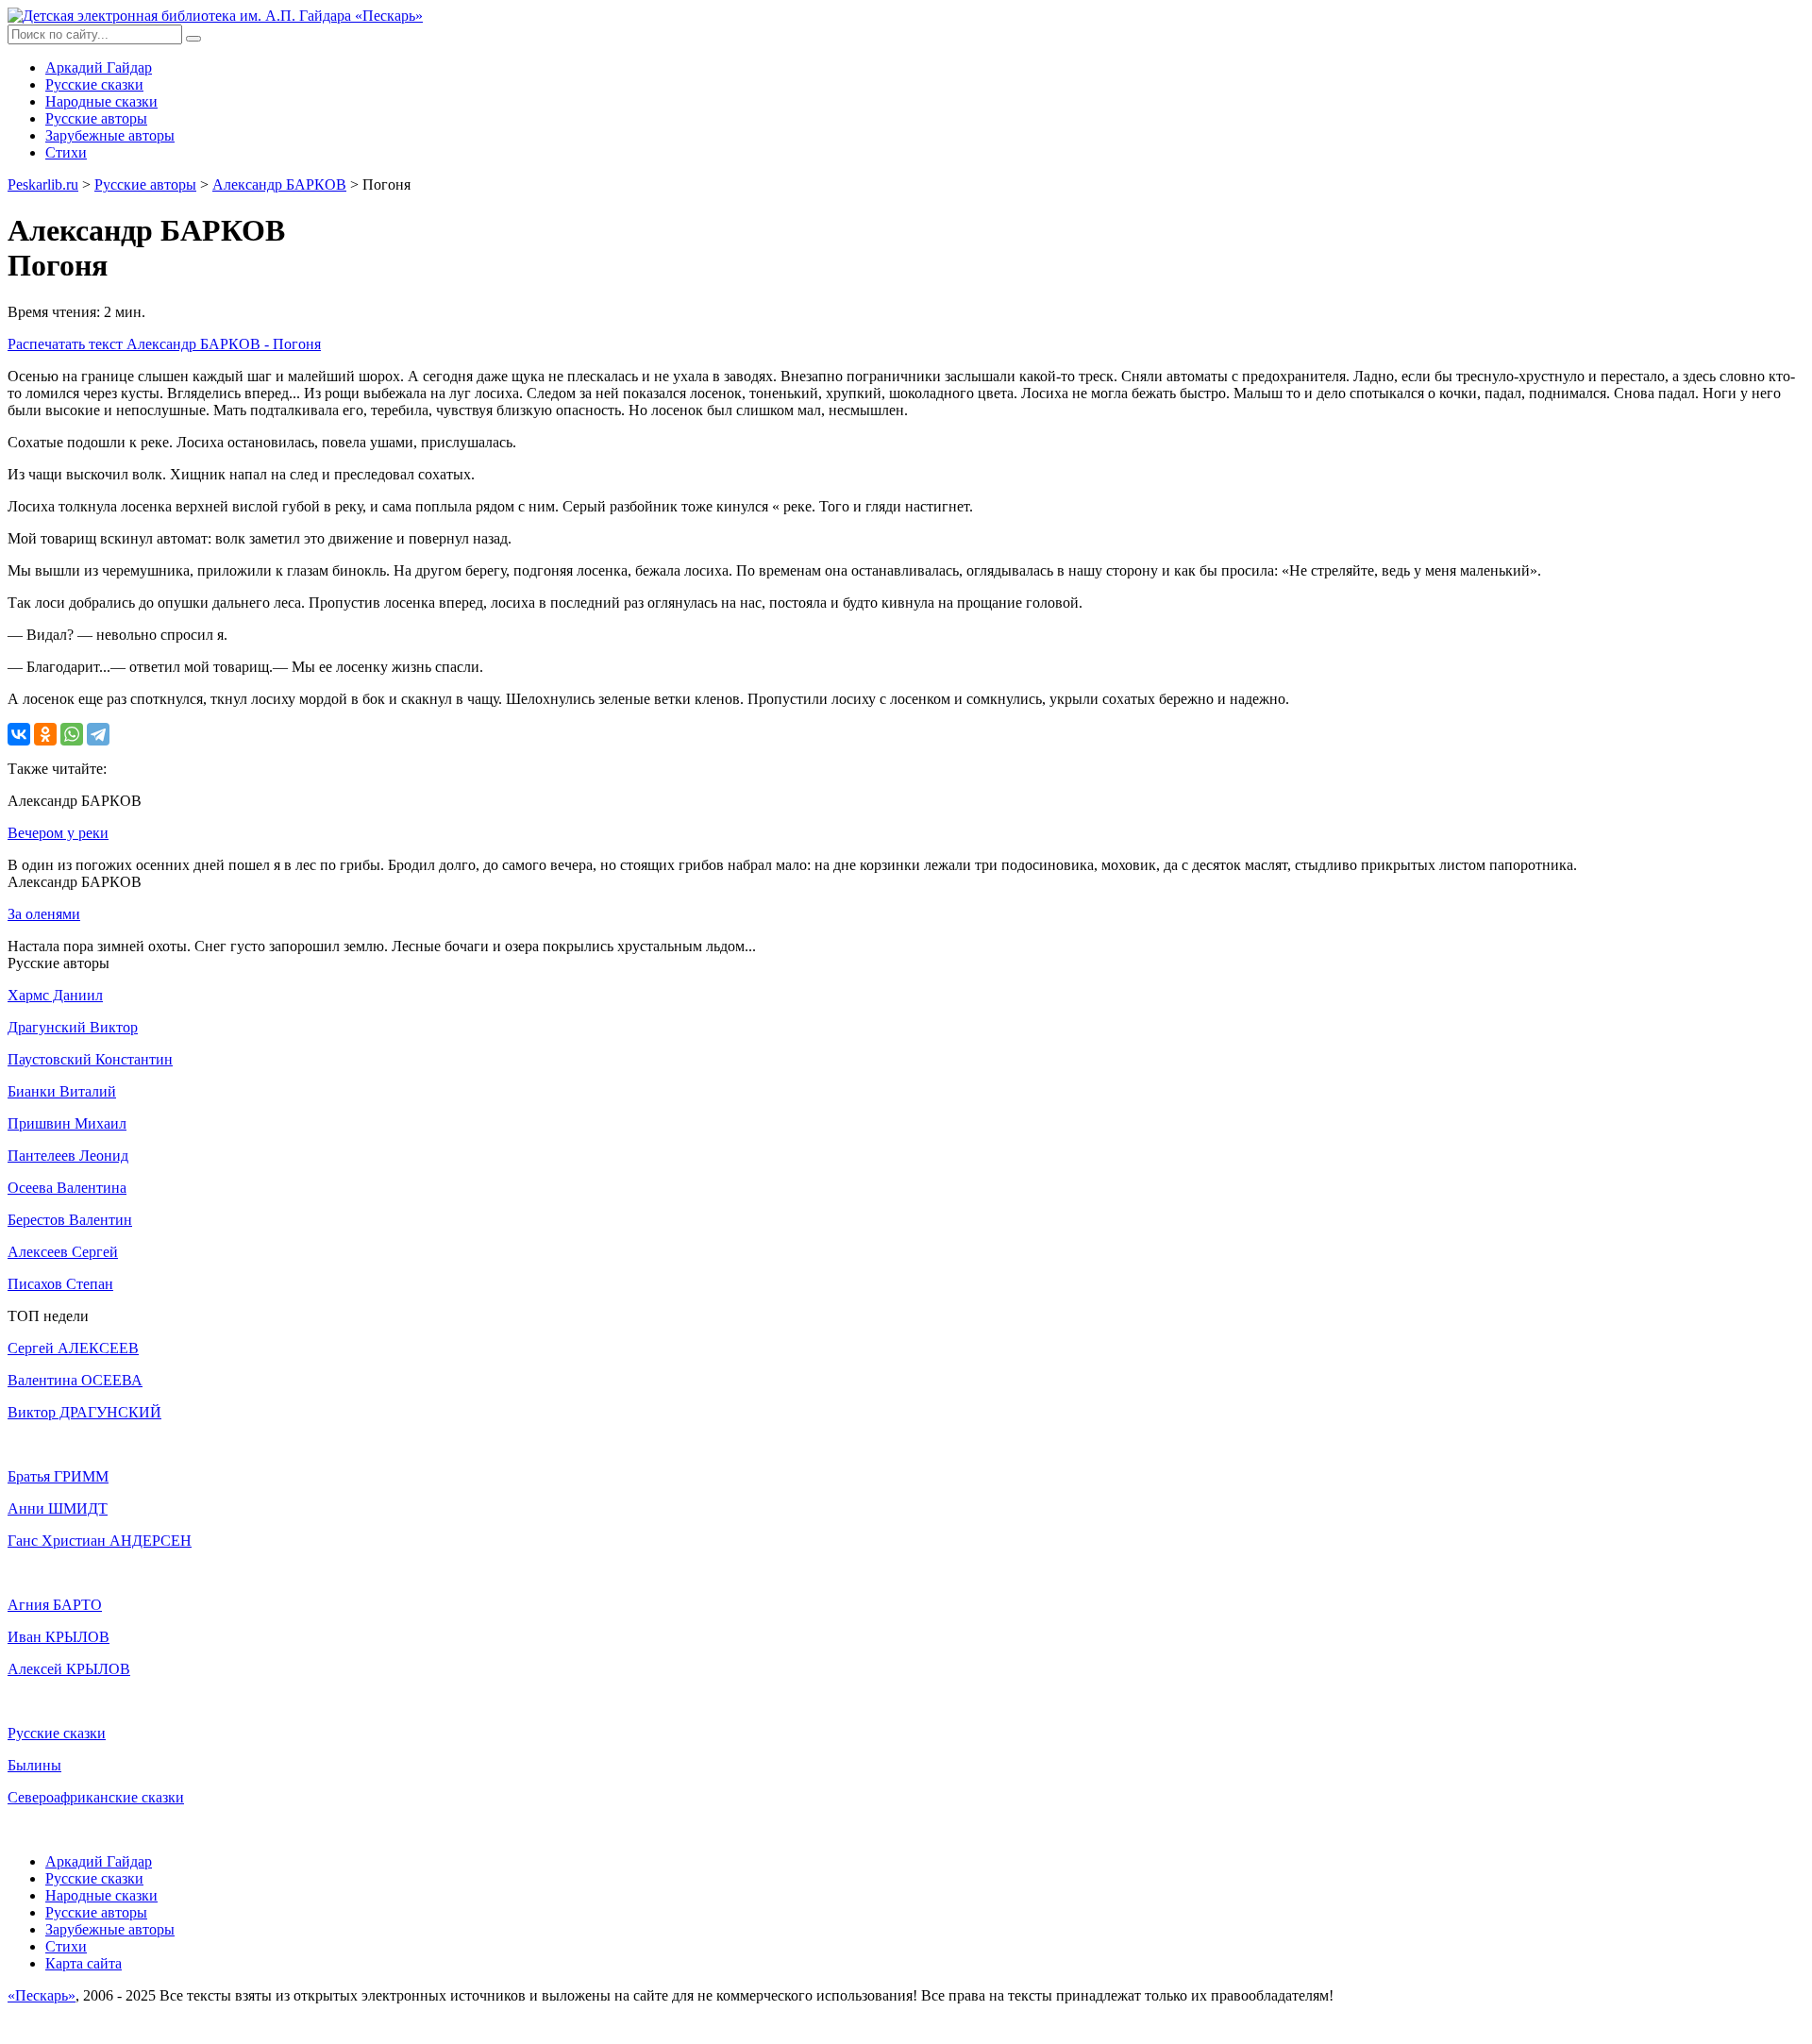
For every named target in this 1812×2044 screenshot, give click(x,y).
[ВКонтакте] (19, 734)
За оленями (44, 914)
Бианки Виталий (62, 1091)
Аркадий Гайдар (99, 67)
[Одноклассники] (45, 734)
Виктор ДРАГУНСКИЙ (84, 1412)
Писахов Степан (60, 1284)
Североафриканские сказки (96, 1797)
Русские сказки (94, 84)
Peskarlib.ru (43, 184)
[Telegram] (98, 734)
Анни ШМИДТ (58, 1508)
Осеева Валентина (67, 1188)
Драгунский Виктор (73, 1027)
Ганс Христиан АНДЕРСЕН (100, 1541)
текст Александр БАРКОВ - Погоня (164, 344)
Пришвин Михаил (67, 1123)
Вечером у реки (58, 833)
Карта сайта (84, 1963)
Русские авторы (96, 118)
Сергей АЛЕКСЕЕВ (73, 1348)
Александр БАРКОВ (279, 184)
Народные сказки (101, 101)
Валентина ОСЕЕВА (75, 1380)
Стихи (66, 152)
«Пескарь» (42, 1995)
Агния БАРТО (55, 1605)
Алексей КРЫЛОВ (69, 1669)
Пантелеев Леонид (68, 1156)
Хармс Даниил (55, 995)
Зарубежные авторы (110, 135)
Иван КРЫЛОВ (59, 1637)
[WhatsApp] (72, 734)
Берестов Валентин (70, 1220)
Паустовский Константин (90, 1059)
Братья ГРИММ (58, 1476)
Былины (34, 1765)
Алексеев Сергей (63, 1252)
